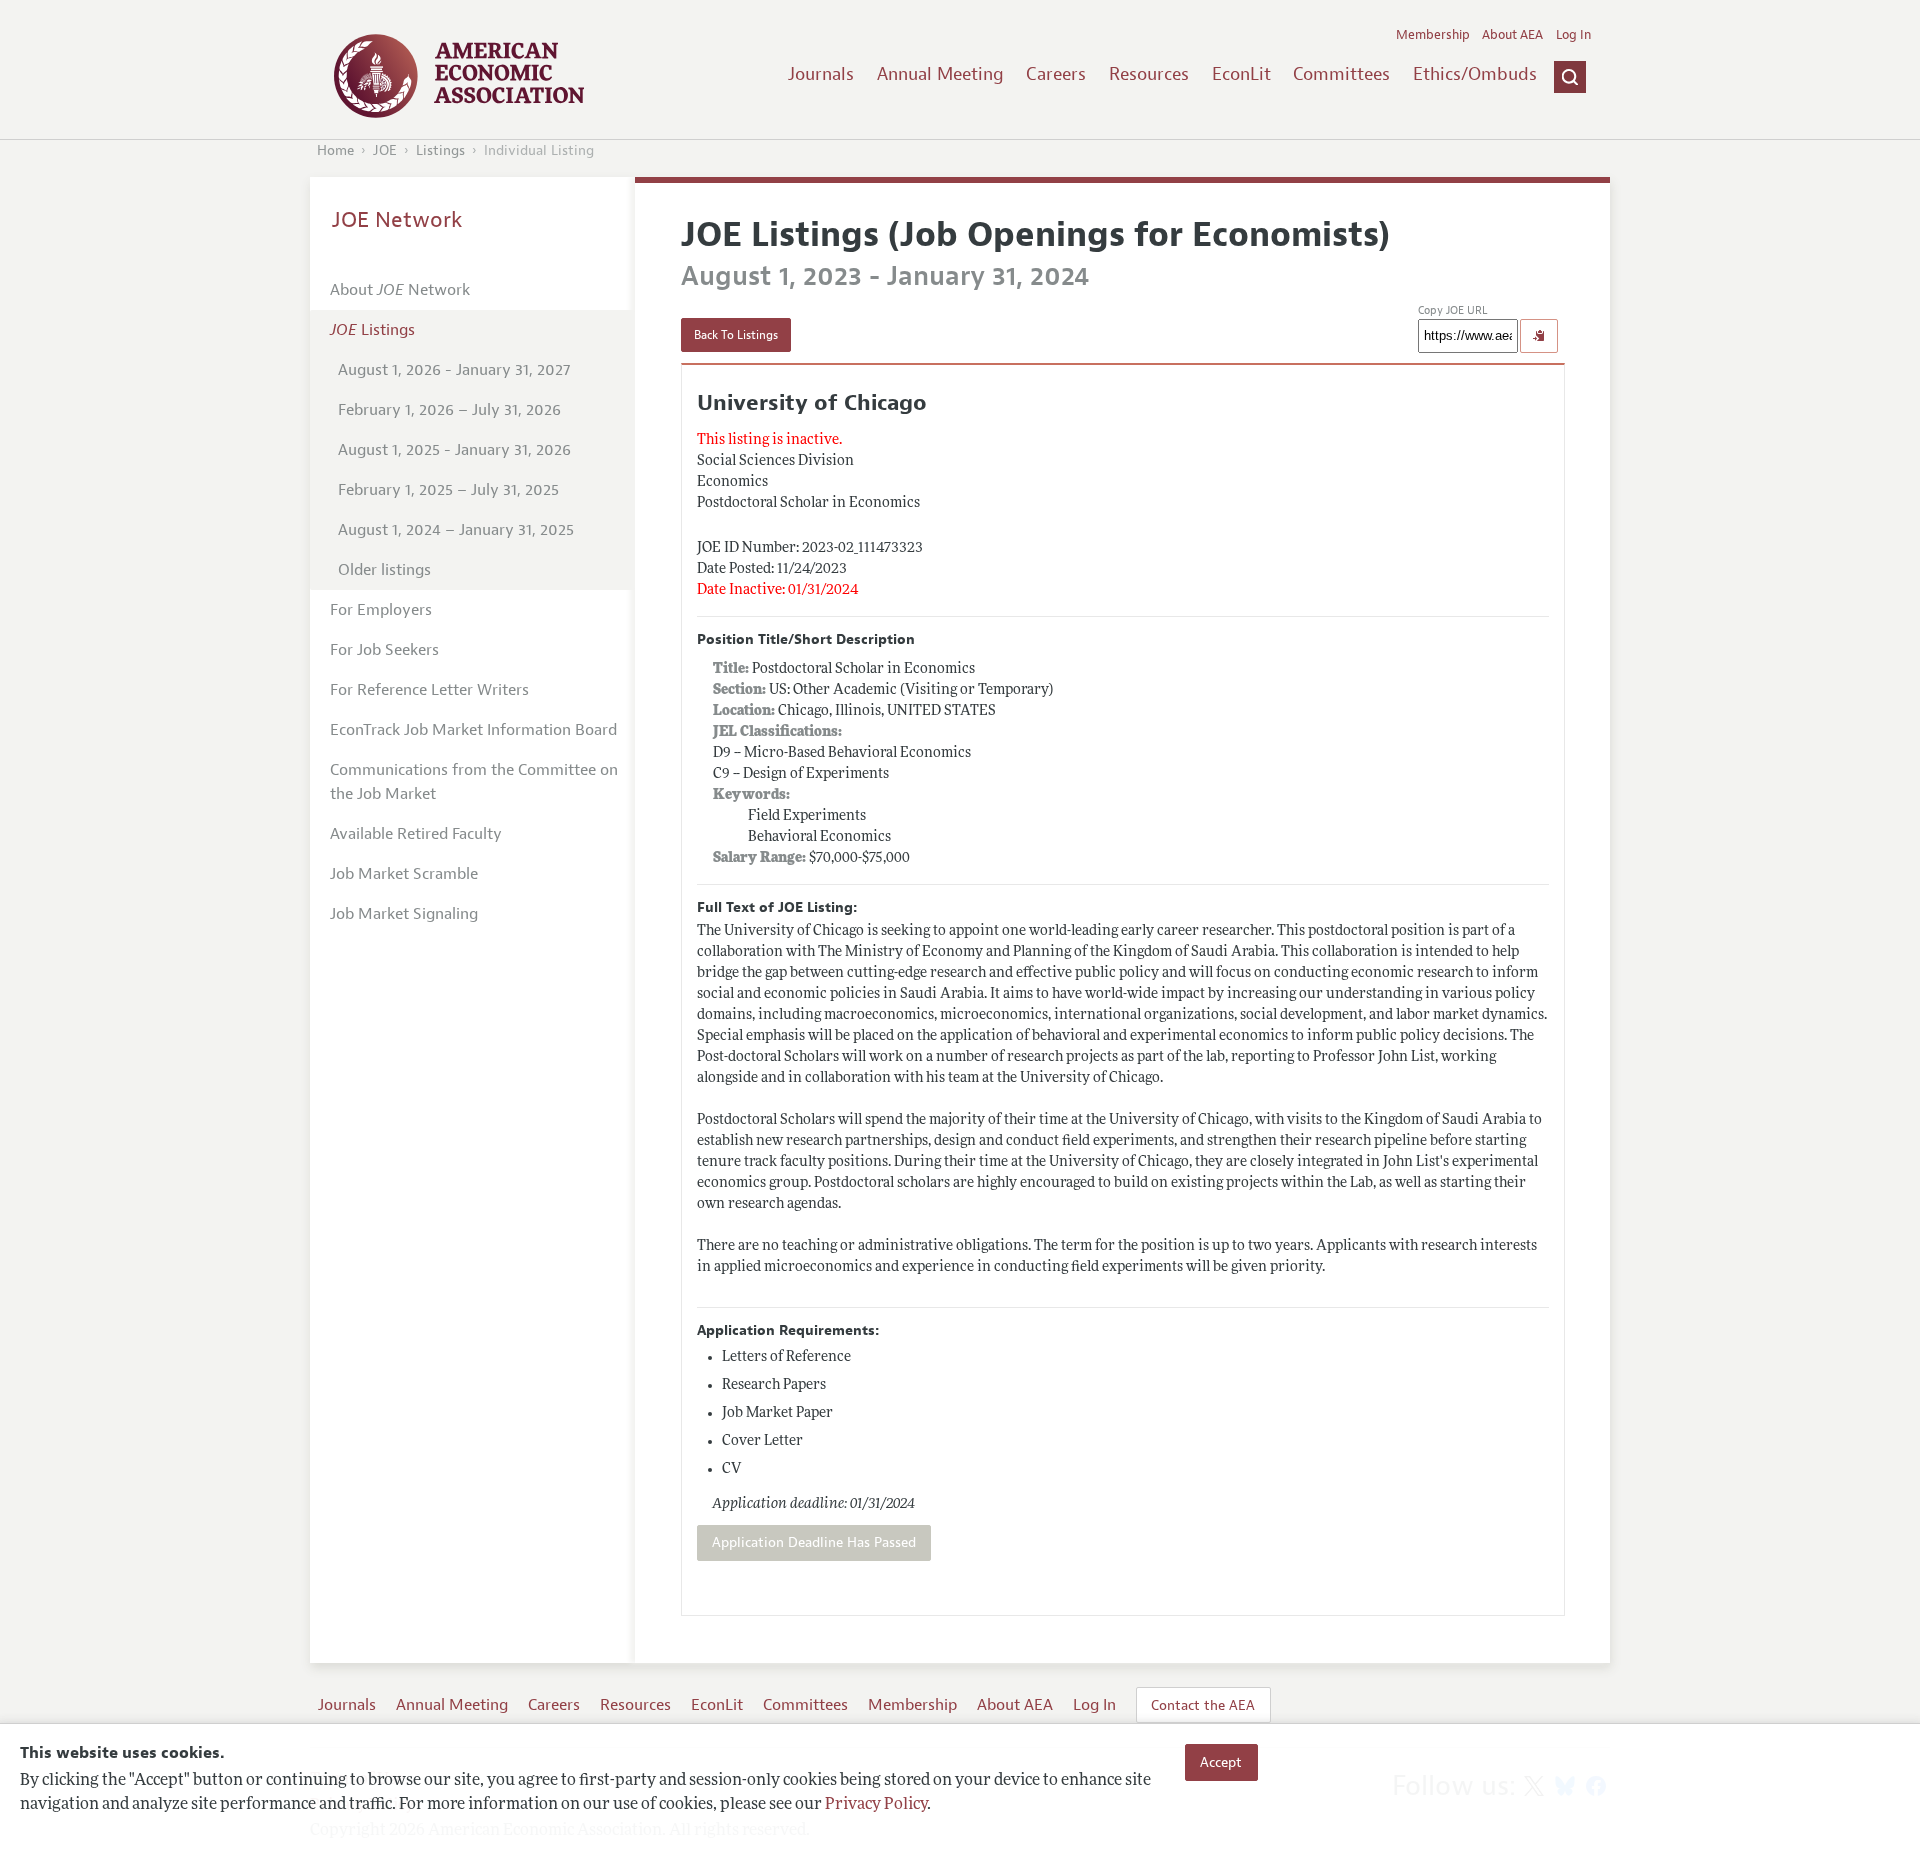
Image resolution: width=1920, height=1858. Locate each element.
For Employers (381, 610)
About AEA (1512, 35)
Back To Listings (736, 335)
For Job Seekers (384, 650)
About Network (400, 290)
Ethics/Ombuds (1475, 74)
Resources (1149, 74)
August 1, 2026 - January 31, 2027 (454, 370)
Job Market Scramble (404, 874)
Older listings (384, 570)
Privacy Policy (876, 1805)
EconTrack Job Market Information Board (473, 730)
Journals (821, 74)
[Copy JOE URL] (1539, 336)
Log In (1573, 35)
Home (335, 150)
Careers (1056, 74)
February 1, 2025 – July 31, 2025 (448, 490)
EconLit (1241, 74)
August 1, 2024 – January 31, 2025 (456, 530)
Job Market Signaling (404, 914)
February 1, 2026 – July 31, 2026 (449, 410)
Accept (1221, 1762)
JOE (385, 150)
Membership (1433, 35)
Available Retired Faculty (416, 834)
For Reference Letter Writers (429, 690)
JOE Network (397, 220)
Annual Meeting (940, 74)
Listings (440, 150)
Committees (1341, 74)
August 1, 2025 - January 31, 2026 (454, 450)
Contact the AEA (1203, 1705)
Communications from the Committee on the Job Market (474, 782)
